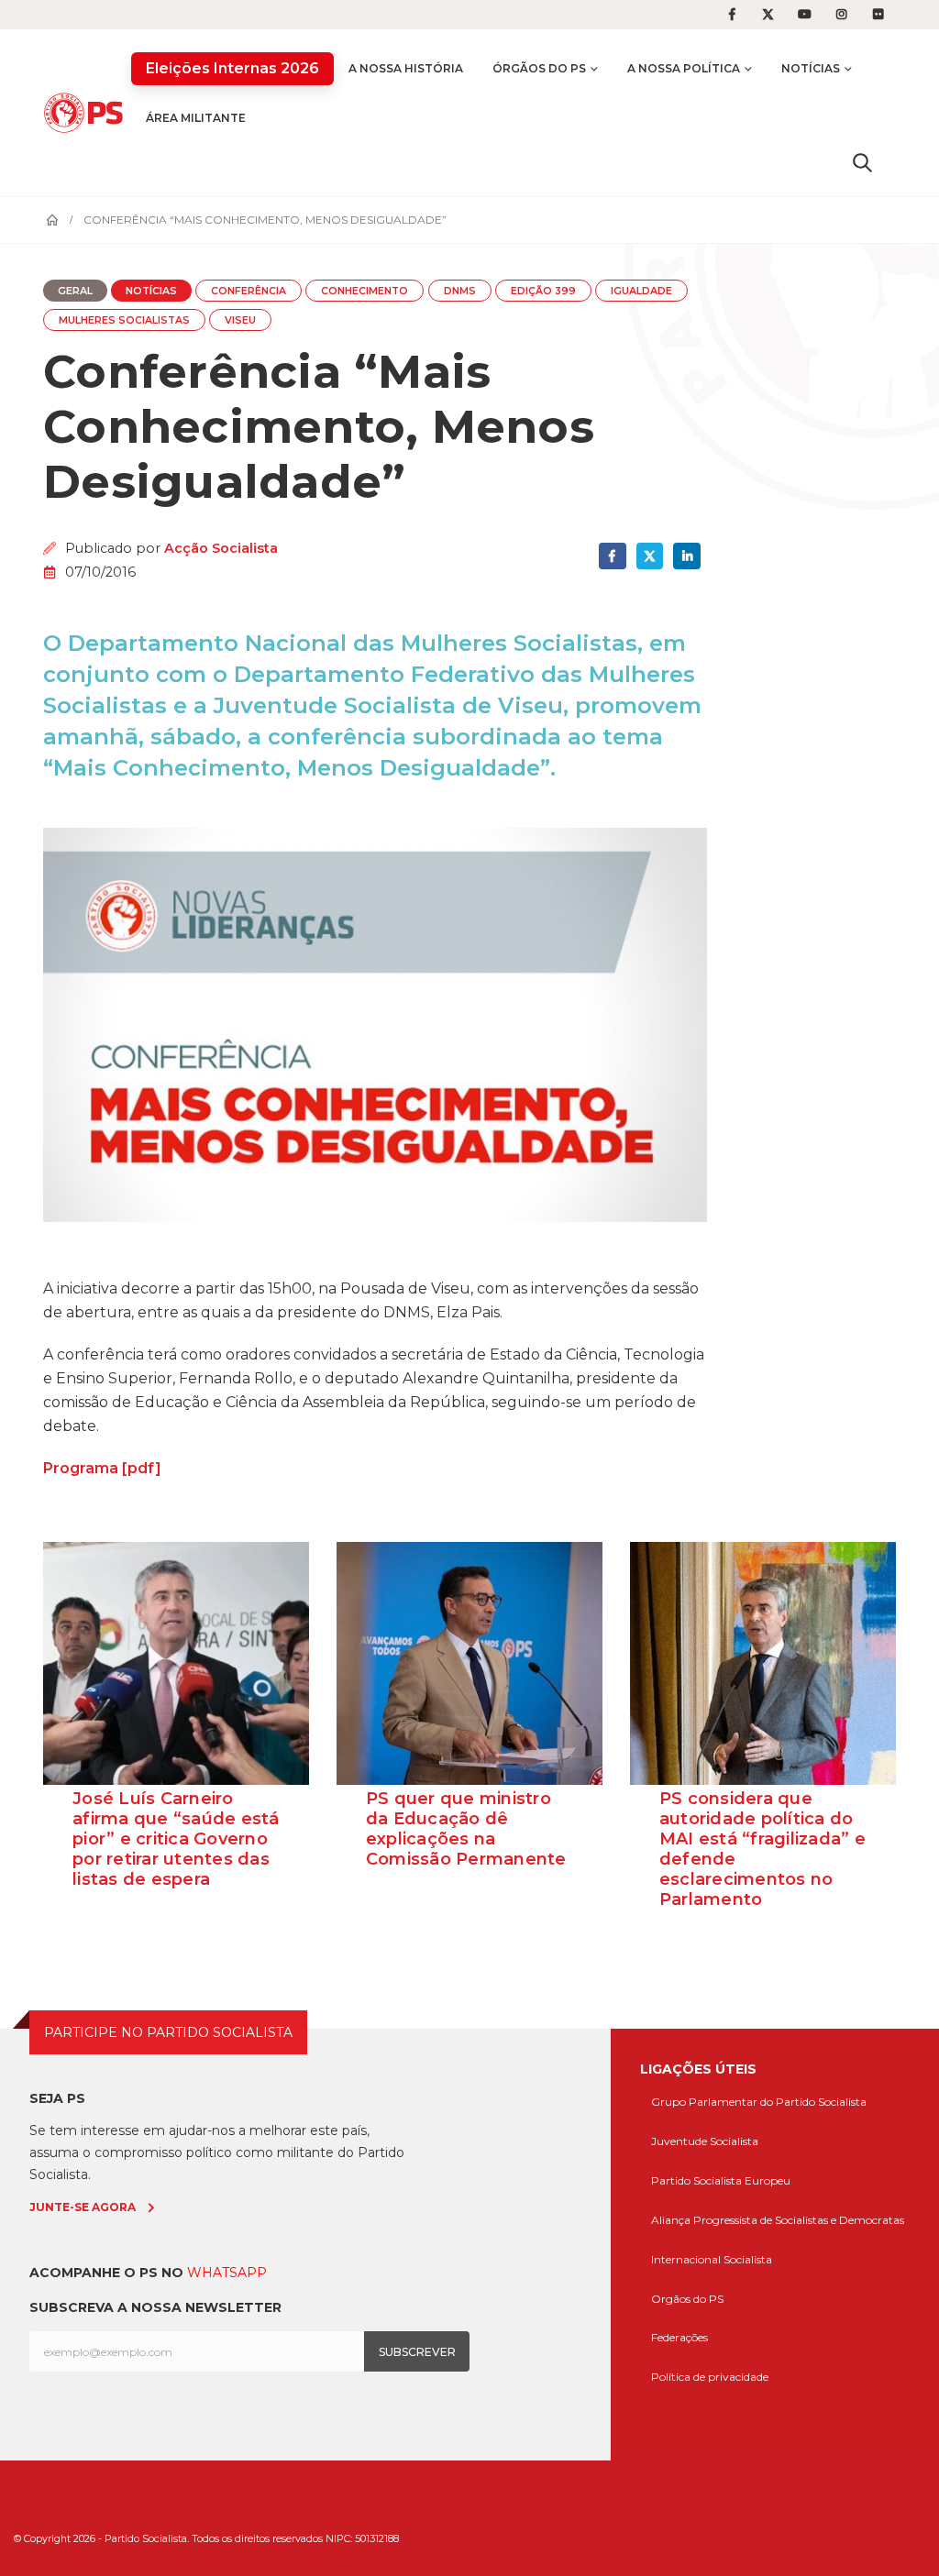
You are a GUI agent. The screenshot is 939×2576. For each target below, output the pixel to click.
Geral (75, 291)
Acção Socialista (221, 548)
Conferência (249, 291)
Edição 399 (543, 291)
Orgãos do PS (687, 2299)
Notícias (811, 68)
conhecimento (365, 291)
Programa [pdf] (102, 1468)
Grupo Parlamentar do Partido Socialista (759, 2102)
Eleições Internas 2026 (232, 68)
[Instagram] (842, 15)
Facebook (612, 556)
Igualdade (641, 291)
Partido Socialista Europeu (721, 2180)
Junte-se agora (83, 2207)
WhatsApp (227, 2273)
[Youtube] (805, 15)
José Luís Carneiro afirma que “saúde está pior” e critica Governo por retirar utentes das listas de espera (176, 1839)
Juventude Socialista (705, 2141)
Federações (679, 2337)
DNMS (460, 291)
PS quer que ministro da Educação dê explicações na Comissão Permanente (466, 1829)
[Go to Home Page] (52, 220)
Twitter (650, 556)
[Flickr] (878, 15)
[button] (862, 162)
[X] (768, 15)
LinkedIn (686, 556)
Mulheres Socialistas (124, 320)
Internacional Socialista (712, 2259)
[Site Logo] (87, 113)
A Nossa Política (684, 68)
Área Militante (196, 118)
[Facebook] (732, 15)
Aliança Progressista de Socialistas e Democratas (778, 2220)
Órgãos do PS (539, 68)
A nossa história (406, 68)
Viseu (240, 320)
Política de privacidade (710, 2377)
